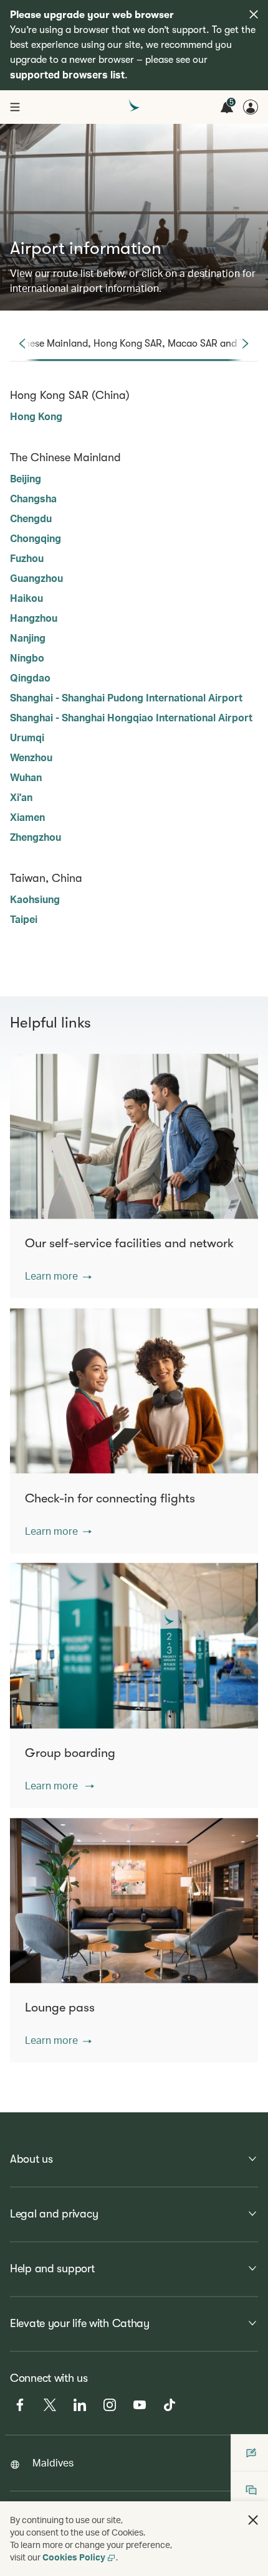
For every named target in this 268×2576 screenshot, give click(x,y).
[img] (254, 14)
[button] (58, 1276)
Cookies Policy (74, 2557)
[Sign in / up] (251, 107)
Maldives (53, 2462)
